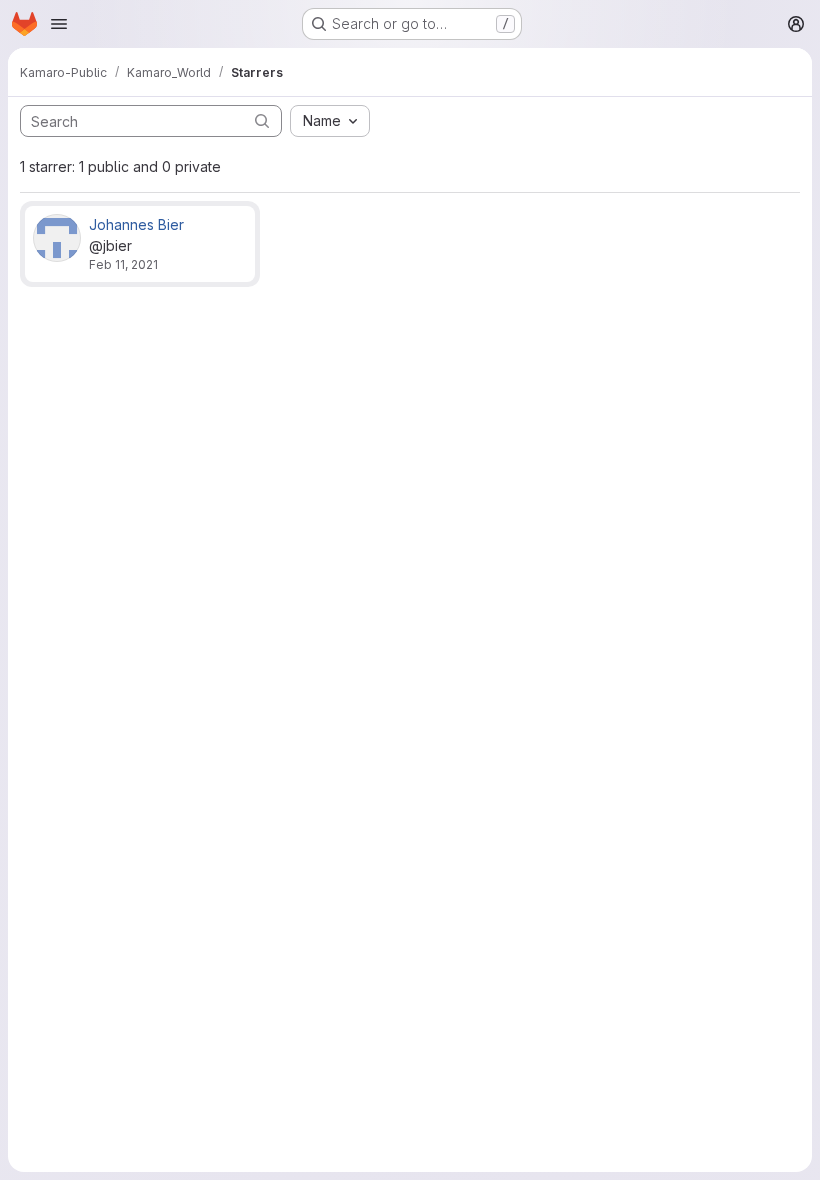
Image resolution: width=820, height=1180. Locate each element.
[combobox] (330, 121)
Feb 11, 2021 (123, 264)
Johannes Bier (136, 224)
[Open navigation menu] (59, 24)
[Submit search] (262, 120)
